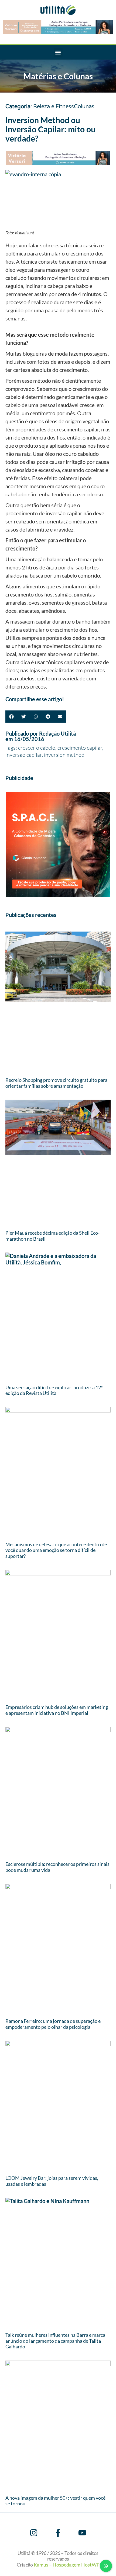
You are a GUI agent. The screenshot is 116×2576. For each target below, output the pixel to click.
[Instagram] (34, 2533)
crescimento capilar (80, 748)
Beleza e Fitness (54, 107)
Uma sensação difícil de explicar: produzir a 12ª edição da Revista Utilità (54, 1390)
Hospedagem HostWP (76, 2565)
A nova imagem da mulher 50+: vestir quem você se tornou (55, 2501)
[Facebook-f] (58, 2533)
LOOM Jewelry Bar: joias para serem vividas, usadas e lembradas (52, 2181)
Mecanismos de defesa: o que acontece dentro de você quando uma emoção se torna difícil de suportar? (56, 1550)
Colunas (84, 107)
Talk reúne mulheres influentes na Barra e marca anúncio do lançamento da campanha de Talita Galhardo (55, 2341)
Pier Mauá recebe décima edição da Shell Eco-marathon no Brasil (52, 1236)
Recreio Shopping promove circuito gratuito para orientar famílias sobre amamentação (56, 1083)
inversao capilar (24, 755)
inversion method (64, 755)
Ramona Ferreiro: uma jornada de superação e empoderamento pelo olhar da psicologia (53, 2024)
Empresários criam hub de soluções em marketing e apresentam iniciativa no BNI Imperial (57, 1710)
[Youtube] (82, 2533)
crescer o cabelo (37, 748)
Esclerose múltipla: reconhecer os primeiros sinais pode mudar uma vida (57, 1867)
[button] (58, 52)
